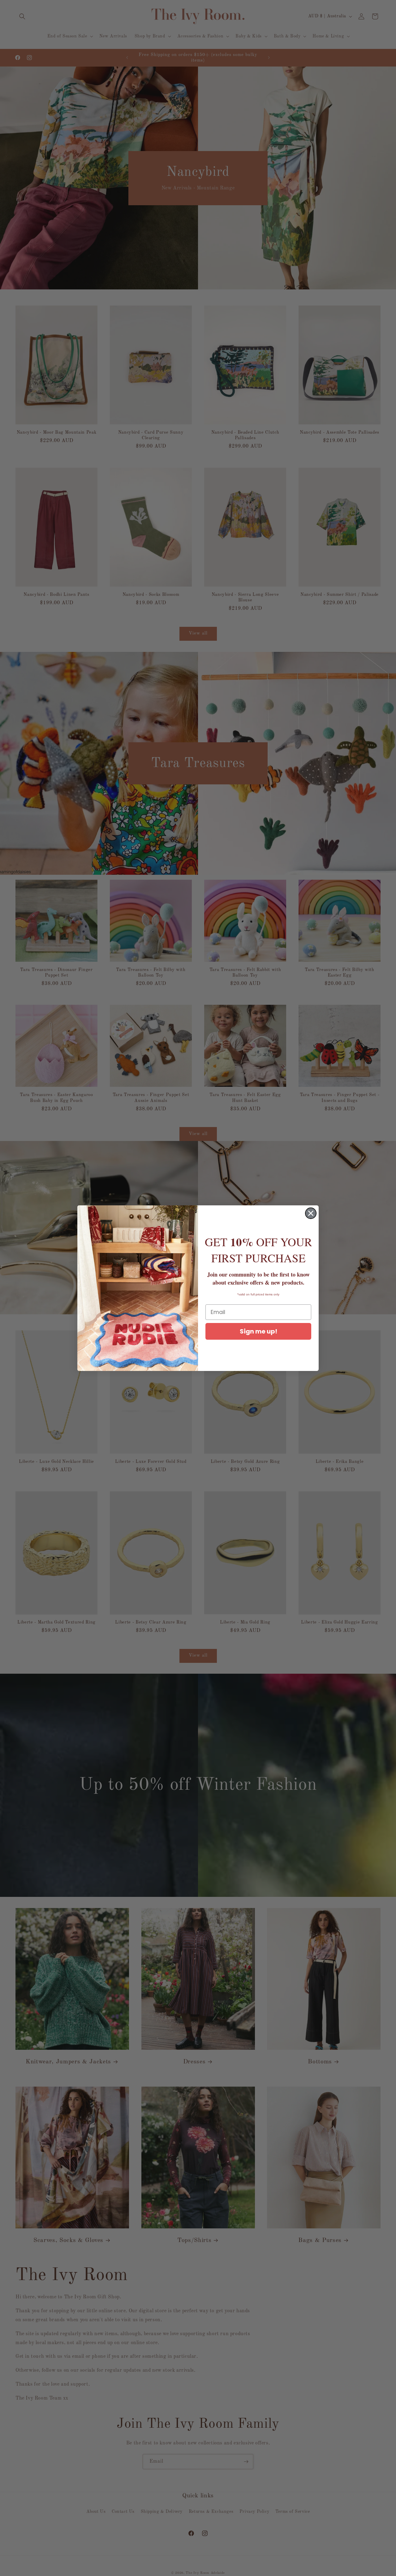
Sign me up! (258, 1331)
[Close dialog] (311, 1213)
